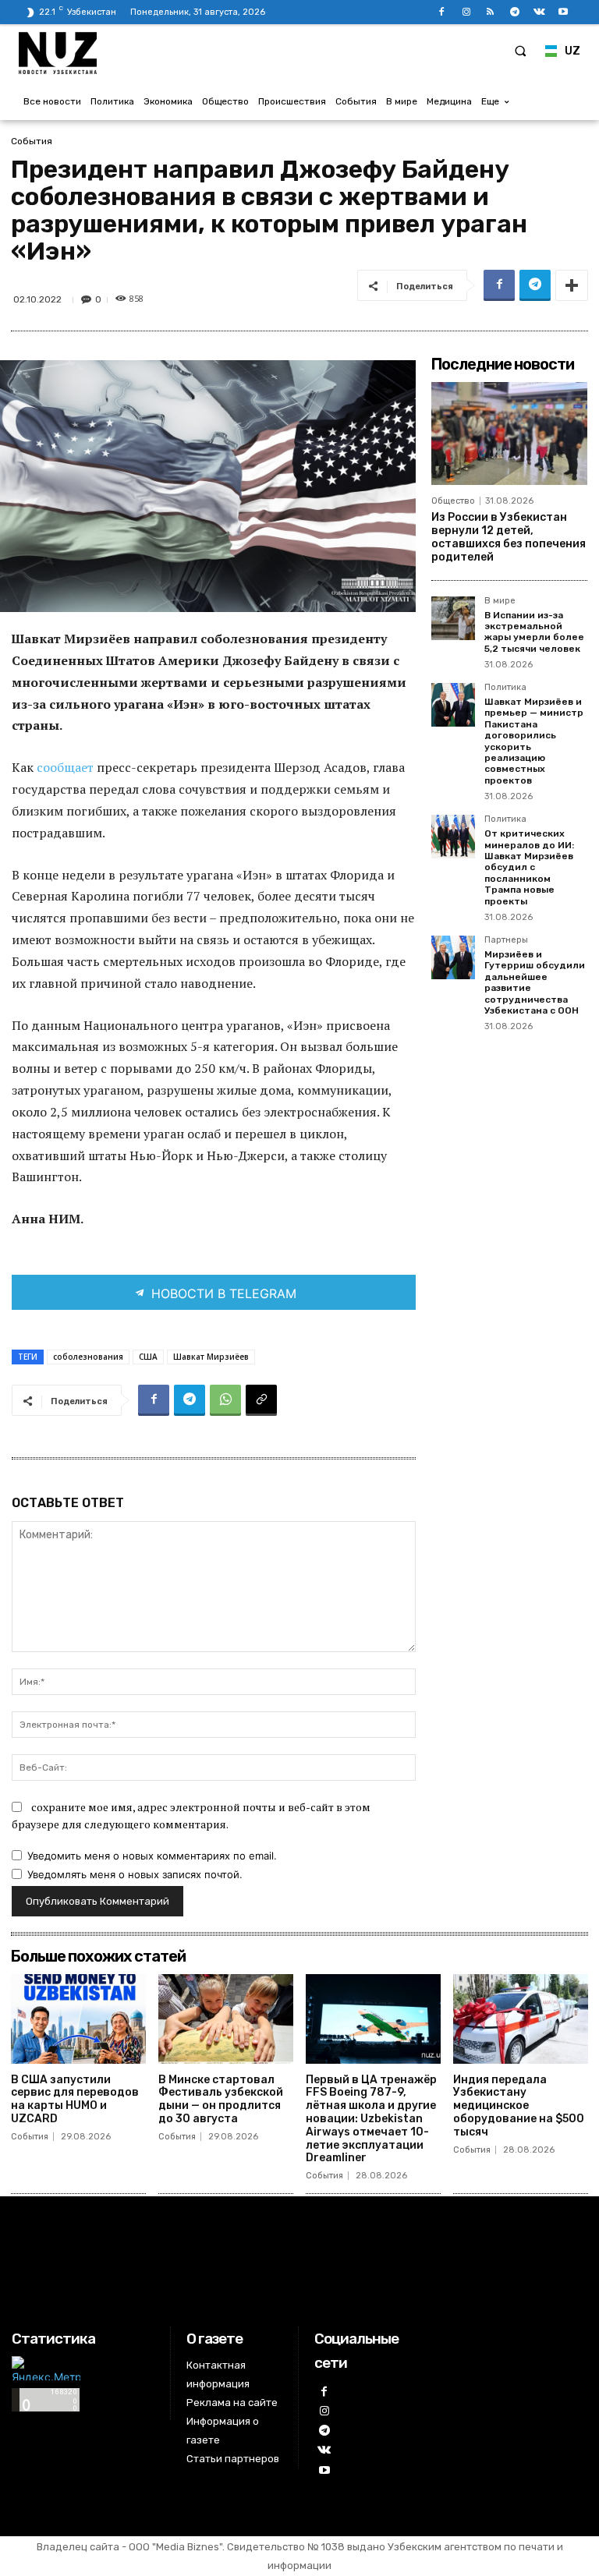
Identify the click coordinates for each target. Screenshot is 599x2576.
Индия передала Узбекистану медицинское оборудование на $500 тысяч (519, 2106)
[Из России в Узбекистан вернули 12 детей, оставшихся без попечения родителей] (509, 433)
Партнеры (506, 940)
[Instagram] (466, 12)
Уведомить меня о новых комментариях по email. (152, 1856)
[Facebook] (442, 12)
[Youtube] (564, 12)
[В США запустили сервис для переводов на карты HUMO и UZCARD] (78, 2019)
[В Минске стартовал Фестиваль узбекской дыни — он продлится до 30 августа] (226, 2019)
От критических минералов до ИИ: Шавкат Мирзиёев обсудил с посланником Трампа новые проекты (529, 867)
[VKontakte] (539, 12)
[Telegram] (514, 12)
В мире (500, 601)
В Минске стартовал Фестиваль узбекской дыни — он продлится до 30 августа (221, 2099)
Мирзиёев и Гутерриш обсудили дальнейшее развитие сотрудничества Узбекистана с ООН (535, 982)
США (148, 1357)
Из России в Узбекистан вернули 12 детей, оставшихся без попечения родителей (509, 537)
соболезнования (88, 1357)
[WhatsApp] (225, 1400)
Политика (505, 688)
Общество (453, 501)
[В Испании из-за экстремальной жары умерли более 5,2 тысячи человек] (453, 618)
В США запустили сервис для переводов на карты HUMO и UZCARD (75, 2099)
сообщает (67, 767)
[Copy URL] (261, 1400)
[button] (520, 51)
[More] (572, 285)
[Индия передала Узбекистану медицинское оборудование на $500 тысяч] (521, 2019)
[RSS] (490, 12)
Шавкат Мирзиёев (211, 1357)
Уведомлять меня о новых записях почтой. (135, 1874)
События (32, 141)
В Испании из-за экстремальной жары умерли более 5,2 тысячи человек (534, 632)
